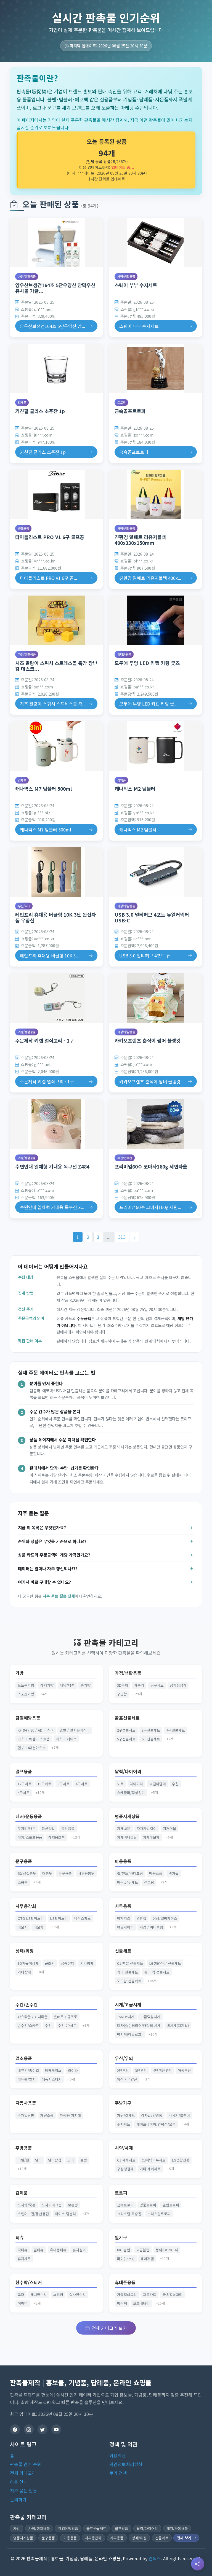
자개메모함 (151, 1837)
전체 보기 (185, 2538)
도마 (71, 2160)
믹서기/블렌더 (179, 2115)
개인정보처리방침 (126, 2464)
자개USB (124, 1828)
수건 (48, 2025)
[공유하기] (198, 2564)
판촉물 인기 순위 (26, 2464)
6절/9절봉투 (27, 1873)
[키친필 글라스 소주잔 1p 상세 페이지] (56, 368)
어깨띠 (23, 2303)
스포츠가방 (26, 1694)
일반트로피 (171, 2205)
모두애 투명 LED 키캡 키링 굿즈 (147, 663)
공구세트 (157, 1685)
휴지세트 (24, 2259)
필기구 (121, 2237)
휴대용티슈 (58, 2250)
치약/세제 (124, 2148)
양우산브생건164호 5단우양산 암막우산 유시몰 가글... (55, 288)
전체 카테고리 (23, 2473)
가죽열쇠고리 (127, 2294)
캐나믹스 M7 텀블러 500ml (43, 789)
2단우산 (123, 2070)
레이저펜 (147, 2259)
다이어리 (136, 1784)
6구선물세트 (151, 1739)
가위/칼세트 (126, 2115)
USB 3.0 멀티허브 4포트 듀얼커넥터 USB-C (152, 917)
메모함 (39, 1927)
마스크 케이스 (66, 1739)
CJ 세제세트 (126, 2160)
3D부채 (123, 1685)
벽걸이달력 (158, 1784)
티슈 (20, 2237)
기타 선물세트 (128, 1972)
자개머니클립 (127, 1837)
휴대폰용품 (124, 654)
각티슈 (23, 2250)
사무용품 (123, 1906)
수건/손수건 (125, 1158)
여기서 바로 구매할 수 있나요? (44, 1582)
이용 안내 (19, 2482)
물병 (84, 2160)
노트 (120, 1784)
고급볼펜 (143, 2250)
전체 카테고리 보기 (109, 2328)
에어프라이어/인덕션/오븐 (156, 2124)
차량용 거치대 (70, 2115)
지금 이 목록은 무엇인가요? (42, 1527)
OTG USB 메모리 (31, 1918)
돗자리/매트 (27, 1828)
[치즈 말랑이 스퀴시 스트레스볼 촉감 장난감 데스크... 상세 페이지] (56, 620)
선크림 (149, 1882)
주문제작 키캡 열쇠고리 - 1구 (45, 1041)
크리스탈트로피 (159, 2214)
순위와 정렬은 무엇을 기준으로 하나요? (52, 1541)
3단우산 (141, 2070)
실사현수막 (78, 2294)
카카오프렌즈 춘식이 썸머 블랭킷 (148, 1041)
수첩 (175, 1784)
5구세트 (24, 1793)
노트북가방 (26, 1685)
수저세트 (124, 2124)
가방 (20, 1673)
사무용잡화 (26, 1906)
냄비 (38, 2160)
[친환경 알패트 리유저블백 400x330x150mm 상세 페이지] (156, 494)
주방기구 (123, 2103)
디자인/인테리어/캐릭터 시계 (139, 2025)
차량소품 (47, 2115)
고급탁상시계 (150, 2017)
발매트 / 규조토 (66, 2017)
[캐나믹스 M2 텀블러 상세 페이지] (156, 746)
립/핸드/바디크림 (130, 1873)
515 (122, 1237)
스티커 (58, 2294)
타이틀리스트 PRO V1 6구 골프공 (50, 537)
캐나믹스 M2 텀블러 (135, 789)
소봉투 (23, 1882)
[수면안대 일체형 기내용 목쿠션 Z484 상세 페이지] (56, 1124)
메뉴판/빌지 (27, 2079)
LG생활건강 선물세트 (165, 1963)
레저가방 (47, 1685)
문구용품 (24, 1861)
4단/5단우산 (162, 2070)
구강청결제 (125, 2169)
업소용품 (24, 2058)
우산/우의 (24, 906)
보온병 (73, 2205)
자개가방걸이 (147, 1828)
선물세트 (123, 1951)
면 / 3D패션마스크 (32, 1748)
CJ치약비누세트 (154, 2160)
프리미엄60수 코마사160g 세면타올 (151, 1166)
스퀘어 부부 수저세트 (136, 285)
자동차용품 (26, 2103)
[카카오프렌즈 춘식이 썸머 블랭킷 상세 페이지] (156, 998)
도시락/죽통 (27, 2205)
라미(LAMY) (126, 2259)
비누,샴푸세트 (128, 1882)
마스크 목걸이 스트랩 (34, 1739)
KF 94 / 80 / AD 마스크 (36, 1730)
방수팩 (122, 2303)
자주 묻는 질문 (23, 2491)
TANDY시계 (126, 2017)
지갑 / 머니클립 (151, 1927)
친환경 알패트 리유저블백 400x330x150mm (140, 540)
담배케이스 (53, 2070)
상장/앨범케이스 (165, 1918)
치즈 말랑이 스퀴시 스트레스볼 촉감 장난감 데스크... (56, 666)
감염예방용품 (28, 1718)
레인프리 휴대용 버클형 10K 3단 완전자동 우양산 (55, 917)
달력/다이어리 (128, 1771)
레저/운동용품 (29, 1816)
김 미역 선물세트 (157, 1972)
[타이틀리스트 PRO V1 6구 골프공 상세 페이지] (56, 494)
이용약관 (118, 2455)
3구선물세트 (151, 1730)
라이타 (73, 2070)
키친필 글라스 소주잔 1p (40, 411)
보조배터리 (141, 2303)
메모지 (23, 1927)
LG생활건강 (181, 2160)
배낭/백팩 (67, 1685)
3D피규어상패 (28, 1963)
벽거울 (174, 1873)
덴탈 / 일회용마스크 (75, 1730)
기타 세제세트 (150, 2169)
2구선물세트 (126, 1730)
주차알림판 (26, 2115)
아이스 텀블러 (65, 2214)
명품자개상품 (127, 1816)
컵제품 (22, 402)
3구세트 (64, 1784)
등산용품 (68, 1828)
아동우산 (184, 2070)
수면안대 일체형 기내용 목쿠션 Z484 (52, 1166)
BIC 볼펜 (124, 2250)
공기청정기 (178, 1685)
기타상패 (24, 1972)
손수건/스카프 (28, 2025)
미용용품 (123, 1861)
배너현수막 (39, 2294)
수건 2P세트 (67, 2025)
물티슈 (39, 2250)
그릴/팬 (23, 2160)
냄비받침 (55, 2160)
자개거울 (169, 1828)
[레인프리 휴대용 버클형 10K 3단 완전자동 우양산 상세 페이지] (56, 872)
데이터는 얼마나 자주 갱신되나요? (48, 1568)
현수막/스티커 (29, 2282)
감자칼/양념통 (152, 2115)
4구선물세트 (176, 1730)
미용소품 (156, 1873)
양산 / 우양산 (127, 2079)
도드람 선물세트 (129, 1981)
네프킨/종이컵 (28, 2070)
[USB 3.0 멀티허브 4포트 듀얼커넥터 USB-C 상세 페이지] (156, 872)
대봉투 (47, 1873)
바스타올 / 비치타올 (33, 2017)
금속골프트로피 (130, 411)
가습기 (139, 1685)
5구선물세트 (126, 1739)
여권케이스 (125, 1927)
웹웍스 (155, 2558)
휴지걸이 (79, 2250)
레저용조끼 (57, 1837)
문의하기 (18, 2499)
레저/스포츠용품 (30, 1837)
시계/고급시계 (128, 2005)
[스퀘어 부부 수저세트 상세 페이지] (156, 243)
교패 (21, 2294)
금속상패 (68, 1963)
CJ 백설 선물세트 (130, 1963)
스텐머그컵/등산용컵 (33, 2214)
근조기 (50, 1963)
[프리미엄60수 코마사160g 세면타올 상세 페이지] (156, 1124)
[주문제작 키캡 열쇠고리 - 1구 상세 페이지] (56, 998)
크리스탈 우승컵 (129, 2214)
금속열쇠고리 (173, 2294)
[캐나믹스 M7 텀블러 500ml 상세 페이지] (56, 746)
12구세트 (25, 1784)
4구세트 (82, 1784)
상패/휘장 (25, 1951)
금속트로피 (125, 2205)
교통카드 (150, 2294)
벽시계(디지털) (178, 2025)
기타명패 (87, 1963)
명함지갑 (124, 1918)
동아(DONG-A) (167, 2250)
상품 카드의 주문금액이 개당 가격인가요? (54, 1555)
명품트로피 (148, 2205)
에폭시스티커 (52, 2079)
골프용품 (23, 528)
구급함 (122, 1694)
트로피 (121, 402)
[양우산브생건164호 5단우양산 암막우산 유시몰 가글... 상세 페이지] (56, 243)
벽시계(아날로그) (130, 2034)
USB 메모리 (59, 1918)
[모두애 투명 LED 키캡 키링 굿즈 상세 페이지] (156, 620)
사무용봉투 (86, 1873)
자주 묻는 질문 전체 (59, 1596)
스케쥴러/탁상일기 (131, 1793)
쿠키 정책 (118, 2473)
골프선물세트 (127, 1718)
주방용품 (24, 2148)
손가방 (86, 1685)
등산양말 (48, 1828)
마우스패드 (83, 1918)
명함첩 (141, 1918)
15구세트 (44, 1784)
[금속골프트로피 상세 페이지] (156, 368)
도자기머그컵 (52, 2205)
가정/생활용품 (27, 276)
